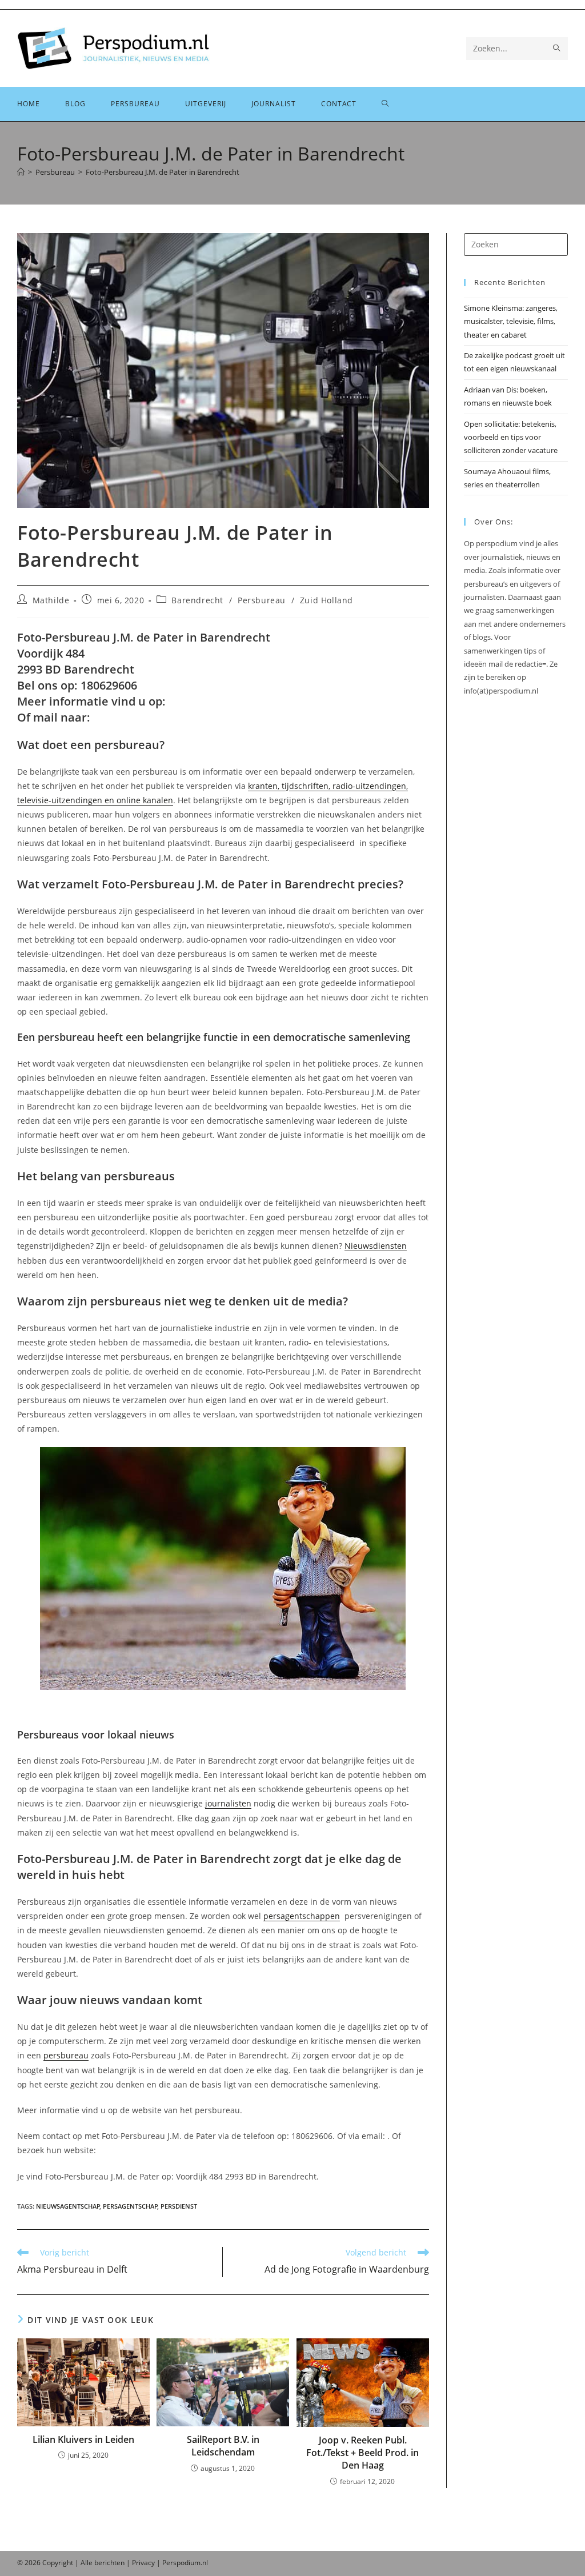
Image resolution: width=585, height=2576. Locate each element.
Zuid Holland (326, 600)
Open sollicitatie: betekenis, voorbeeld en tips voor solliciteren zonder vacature (511, 437)
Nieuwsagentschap (68, 2206)
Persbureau (262, 600)
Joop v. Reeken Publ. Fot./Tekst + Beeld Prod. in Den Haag (362, 2453)
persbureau (66, 2055)
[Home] (21, 172)
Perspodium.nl (185, 2563)
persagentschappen (302, 1916)
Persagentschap (130, 2206)
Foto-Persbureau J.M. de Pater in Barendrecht (163, 172)
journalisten (228, 1803)
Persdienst (179, 2206)
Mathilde (51, 600)
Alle (87, 2563)
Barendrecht (197, 600)
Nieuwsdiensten (376, 1246)
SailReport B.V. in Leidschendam (223, 2446)
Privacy (143, 2563)
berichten (109, 2563)
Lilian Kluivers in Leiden (83, 2439)
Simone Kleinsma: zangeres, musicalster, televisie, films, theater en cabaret (511, 321)
